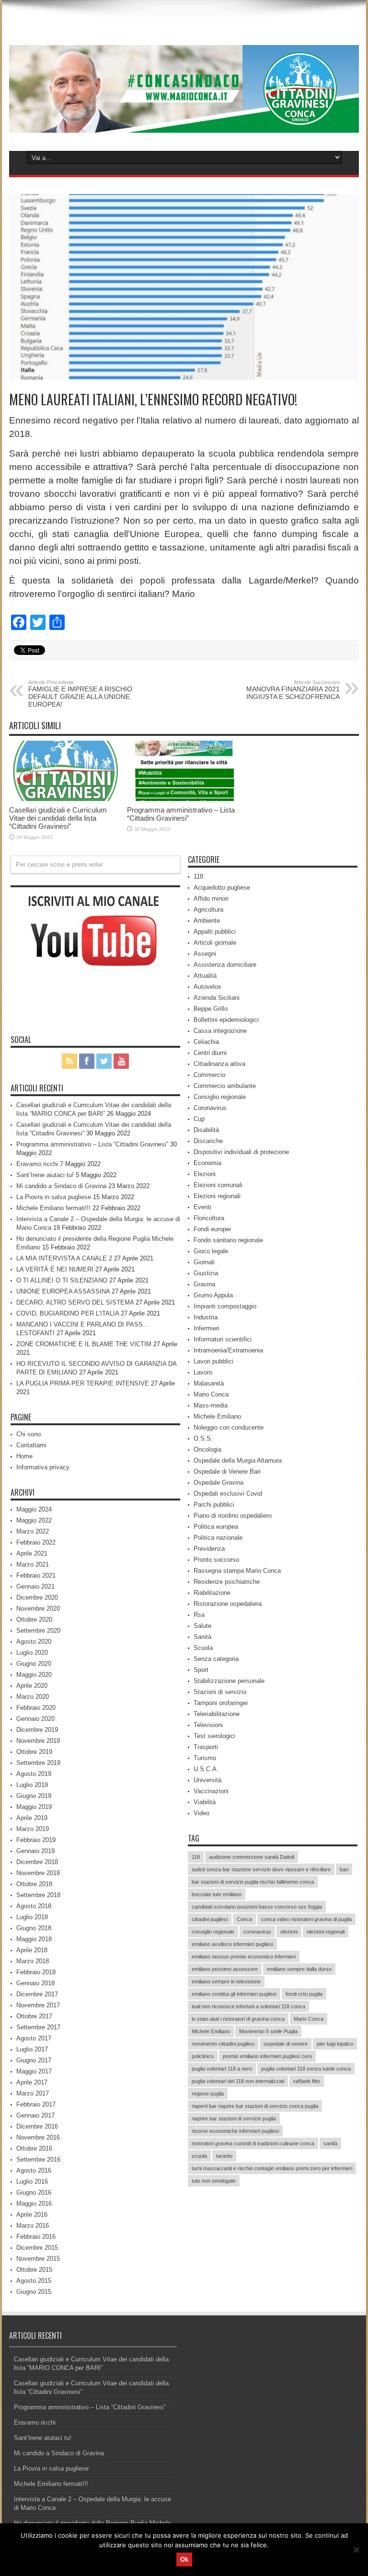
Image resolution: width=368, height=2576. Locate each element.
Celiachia (206, 1042)
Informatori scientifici (223, 1339)
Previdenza (209, 1549)
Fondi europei (212, 1229)
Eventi (202, 1207)
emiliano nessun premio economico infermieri (244, 1957)
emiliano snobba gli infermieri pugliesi (234, 1994)
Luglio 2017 (32, 2049)
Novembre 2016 (38, 2137)
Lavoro (203, 1372)
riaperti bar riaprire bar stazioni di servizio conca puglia (255, 2106)
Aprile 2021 (32, 1553)
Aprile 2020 (32, 1686)
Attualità (205, 976)
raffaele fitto (307, 2081)
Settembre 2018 (38, 1895)
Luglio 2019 (32, 1785)
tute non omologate (214, 2181)
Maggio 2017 (34, 2071)
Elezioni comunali (218, 1185)
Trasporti (206, 1747)
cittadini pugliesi (210, 1919)
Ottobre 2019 (34, 1752)
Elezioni (205, 1174)
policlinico (203, 2056)
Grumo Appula (213, 1295)
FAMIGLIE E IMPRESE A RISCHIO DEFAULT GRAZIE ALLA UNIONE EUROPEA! (80, 694)
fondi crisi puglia (304, 1994)
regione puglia (208, 2094)
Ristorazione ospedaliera (228, 1604)
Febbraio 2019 (36, 1840)
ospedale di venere (286, 2044)
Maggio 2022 (34, 1520)
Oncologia (207, 1449)
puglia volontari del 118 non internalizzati (238, 2081)
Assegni (205, 954)
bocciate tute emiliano (217, 1894)
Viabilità (205, 1802)
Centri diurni (210, 1053)
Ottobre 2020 (34, 1620)
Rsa (199, 1615)
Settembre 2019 (38, 1763)
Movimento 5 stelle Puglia (268, 2031)
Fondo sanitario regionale (228, 1240)
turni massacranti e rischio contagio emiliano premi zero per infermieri (272, 2168)
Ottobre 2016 (34, 2148)
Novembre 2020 (38, 1609)
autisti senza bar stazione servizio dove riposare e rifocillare (261, 1869)
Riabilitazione (212, 1593)
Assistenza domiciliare (225, 965)
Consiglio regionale (220, 1097)
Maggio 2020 (34, 1675)
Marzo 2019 (33, 1829)
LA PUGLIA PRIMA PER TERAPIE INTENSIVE (83, 1383)
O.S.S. (203, 1438)
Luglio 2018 (32, 1917)
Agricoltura (208, 910)
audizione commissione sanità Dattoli (252, 1857)
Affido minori (211, 899)
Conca (244, 1919)
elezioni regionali (326, 1932)
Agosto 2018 (34, 1906)
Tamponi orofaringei (221, 1703)
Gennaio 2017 (35, 2115)
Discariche (208, 1141)
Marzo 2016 (33, 2226)
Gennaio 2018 (35, 1983)
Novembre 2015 (38, 2259)
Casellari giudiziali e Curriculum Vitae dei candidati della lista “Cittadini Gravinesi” (58, 818)
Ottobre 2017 (34, 2016)
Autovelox (207, 987)
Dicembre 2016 (37, 2126)
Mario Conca (211, 1394)
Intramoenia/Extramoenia (228, 1350)
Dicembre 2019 (37, 1730)
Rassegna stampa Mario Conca (237, 1571)
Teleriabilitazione (217, 1714)
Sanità (202, 1637)
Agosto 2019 (34, 1774)
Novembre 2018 (38, 1873)
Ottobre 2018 (34, 1884)
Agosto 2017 (34, 2038)
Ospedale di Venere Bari (227, 1471)
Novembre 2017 (38, 2005)
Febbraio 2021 (36, 1575)
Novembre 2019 (38, 1741)
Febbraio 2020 (36, 1708)
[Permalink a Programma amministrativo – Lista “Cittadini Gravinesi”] (184, 799)
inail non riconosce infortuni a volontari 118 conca (248, 2006)
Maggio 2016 (34, 2204)
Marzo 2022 (33, 1531)
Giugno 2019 (34, 1796)
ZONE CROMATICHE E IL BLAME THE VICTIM (84, 1344)
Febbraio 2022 (36, 1542)
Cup (199, 1119)
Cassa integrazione (220, 1031)
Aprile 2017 (32, 2082)
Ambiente (207, 921)
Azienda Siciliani (217, 998)
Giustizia (206, 1273)
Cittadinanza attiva (219, 1064)
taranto (224, 2156)
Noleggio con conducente (229, 1427)
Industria (206, 1317)
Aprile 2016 (32, 2215)
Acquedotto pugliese (222, 887)
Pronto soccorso (216, 1560)
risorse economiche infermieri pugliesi (235, 2131)
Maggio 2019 (34, 1807)
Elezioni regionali (217, 1196)
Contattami (31, 1445)
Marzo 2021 (33, 1564)
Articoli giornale (215, 943)
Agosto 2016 (34, 2170)
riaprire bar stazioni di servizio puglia (234, 2118)
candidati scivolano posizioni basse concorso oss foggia (257, 1907)
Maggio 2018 (34, 1939)
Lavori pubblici (213, 1361)
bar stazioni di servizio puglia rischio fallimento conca (253, 1882)
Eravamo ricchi (37, 1164)
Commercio (209, 1075)
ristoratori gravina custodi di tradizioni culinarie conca (253, 2143)
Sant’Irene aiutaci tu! (45, 1175)
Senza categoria (216, 1659)
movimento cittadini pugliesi (223, 2044)
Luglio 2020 (32, 1653)
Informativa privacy (43, 1467)
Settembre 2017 (38, 2027)
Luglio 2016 (32, 2181)
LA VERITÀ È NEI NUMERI (55, 1269)
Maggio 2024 (34, 1509)
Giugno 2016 (34, 2192)
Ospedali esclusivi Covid (228, 1494)
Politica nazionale (218, 1538)
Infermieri (207, 1328)
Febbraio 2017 (36, 2104)
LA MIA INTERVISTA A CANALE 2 (64, 1258)
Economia (207, 1163)
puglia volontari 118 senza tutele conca (306, 2069)
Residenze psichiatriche (227, 1582)
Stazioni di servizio (220, 1692)
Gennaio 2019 (35, 1851)
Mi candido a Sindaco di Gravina (61, 1186)
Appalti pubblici (215, 932)
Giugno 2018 (34, 1928)
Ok (184, 2559)
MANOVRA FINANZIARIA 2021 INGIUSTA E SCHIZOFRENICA (293, 690)
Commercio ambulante (225, 1086)
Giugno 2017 (34, 2060)
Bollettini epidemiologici (226, 1020)
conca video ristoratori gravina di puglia (306, 1919)
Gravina (204, 1284)
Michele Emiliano (217, 1416)
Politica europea (216, 1527)
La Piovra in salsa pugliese (54, 1197)
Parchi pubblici (214, 1505)
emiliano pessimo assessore (225, 1969)
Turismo (205, 1758)
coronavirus (257, 1932)
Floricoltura (209, 1218)
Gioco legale (211, 1251)
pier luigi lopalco (335, 2044)
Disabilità (206, 1130)
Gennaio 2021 (35, 1586)
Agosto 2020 (34, 1642)
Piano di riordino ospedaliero (233, 1516)
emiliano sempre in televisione (226, 1981)
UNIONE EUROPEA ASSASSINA (63, 1291)
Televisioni (208, 1725)
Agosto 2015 (34, 2281)
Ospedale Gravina (218, 1483)
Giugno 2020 (34, 1664)
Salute (202, 1626)
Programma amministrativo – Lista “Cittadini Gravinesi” (181, 814)
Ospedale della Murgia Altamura (238, 1460)
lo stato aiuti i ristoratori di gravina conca (238, 2019)
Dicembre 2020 (37, 1597)
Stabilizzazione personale (229, 1681)
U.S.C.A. (206, 1769)
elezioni (289, 1932)
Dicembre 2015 (37, 2248)
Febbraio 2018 (36, 1972)
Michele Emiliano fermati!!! (53, 1208)
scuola (199, 2156)
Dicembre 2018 (37, 1862)
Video (201, 1813)
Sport (201, 1670)
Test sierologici (214, 1736)
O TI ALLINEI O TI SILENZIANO (62, 1280)
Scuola (203, 1648)
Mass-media (211, 1405)
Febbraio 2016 (36, 2237)
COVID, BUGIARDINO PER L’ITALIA (68, 1313)
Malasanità (209, 1383)
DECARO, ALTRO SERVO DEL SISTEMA (75, 1302)
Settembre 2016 (38, 2159)
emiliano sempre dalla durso (299, 1969)
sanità (330, 2143)
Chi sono (29, 1434)
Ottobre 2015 (34, 2270)
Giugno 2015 (34, 2292)
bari (344, 1869)
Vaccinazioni (211, 1791)
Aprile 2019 (32, 1818)
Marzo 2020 (33, 1697)
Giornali (204, 1262)
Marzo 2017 (33, 2093)
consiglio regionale (213, 1932)
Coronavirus (210, 1108)
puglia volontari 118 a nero (222, 2069)
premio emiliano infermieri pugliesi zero (267, 2056)
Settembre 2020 (38, 1631)
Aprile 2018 (32, 1950)
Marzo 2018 (33, 1961)
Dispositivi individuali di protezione (241, 1152)
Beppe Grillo (211, 1009)
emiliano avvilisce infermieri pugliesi (232, 1944)
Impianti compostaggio (225, 1306)
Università (207, 1780)
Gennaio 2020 (35, 1719)
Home (24, 1456)
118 (198, 876)
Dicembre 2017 (37, 1994)
